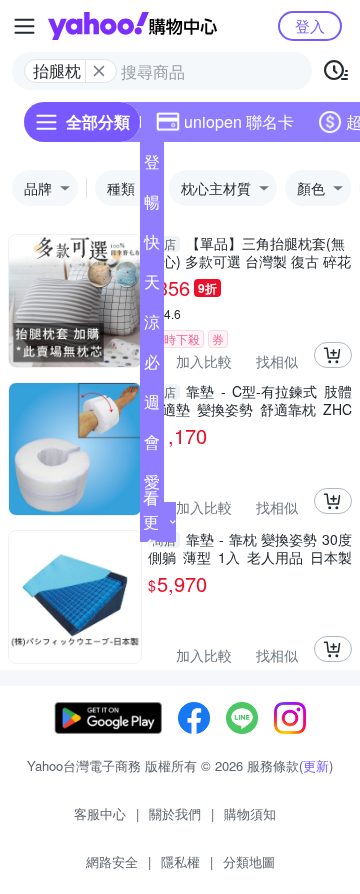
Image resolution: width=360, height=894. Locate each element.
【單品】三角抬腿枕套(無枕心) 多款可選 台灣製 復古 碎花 (249, 252)
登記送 (152, 166)
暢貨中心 (152, 206)
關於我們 (175, 813)
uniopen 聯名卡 (239, 121)
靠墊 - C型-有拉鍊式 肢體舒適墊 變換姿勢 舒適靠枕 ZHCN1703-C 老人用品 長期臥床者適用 (250, 400)
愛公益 (152, 486)
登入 (310, 25)
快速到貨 (152, 246)
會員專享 (152, 446)
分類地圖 (249, 861)
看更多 (151, 521)
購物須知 (250, 813)
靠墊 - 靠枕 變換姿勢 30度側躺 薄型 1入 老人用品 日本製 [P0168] (250, 548)
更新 (316, 765)
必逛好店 (152, 366)
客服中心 (100, 813)
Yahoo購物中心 (132, 26)
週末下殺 (152, 406)
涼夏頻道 (152, 326)
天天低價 (152, 286)
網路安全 (112, 861)
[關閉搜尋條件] (99, 71)
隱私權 (180, 861)
